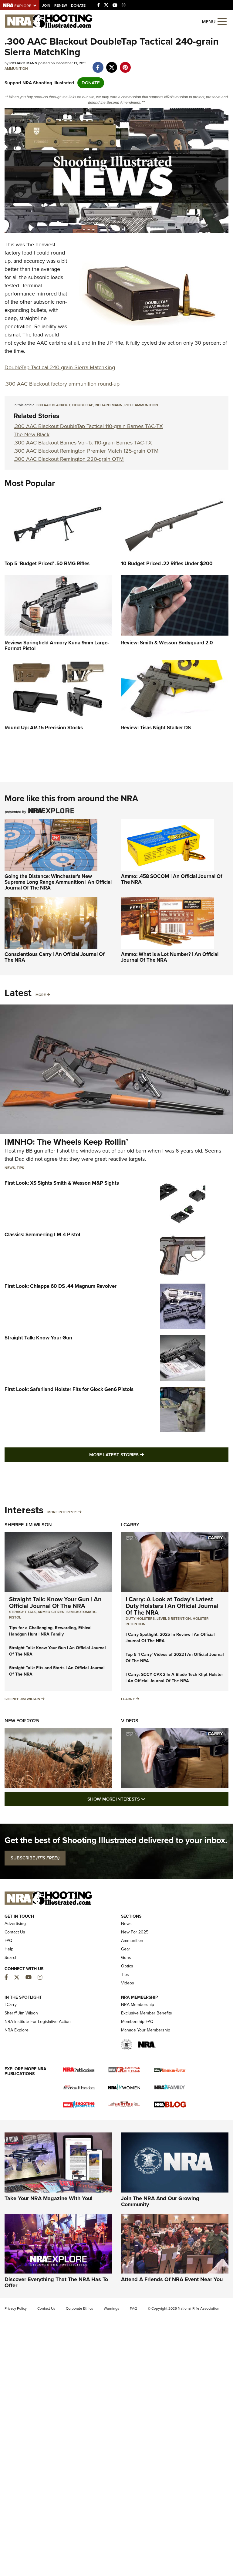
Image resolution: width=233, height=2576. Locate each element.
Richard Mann (109, 405)
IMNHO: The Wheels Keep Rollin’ (66, 1142)
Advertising (15, 1924)
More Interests (62, 1512)
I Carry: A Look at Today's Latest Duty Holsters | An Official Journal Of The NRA (172, 1606)
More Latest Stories (141, 1455)
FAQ (8, 1941)
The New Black (32, 434)
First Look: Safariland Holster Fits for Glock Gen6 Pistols (69, 1389)
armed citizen (51, 1612)
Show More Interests (149, 1799)
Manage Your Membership (146, 2030)
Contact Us (15, 1932)
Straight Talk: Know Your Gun (38, 1338)
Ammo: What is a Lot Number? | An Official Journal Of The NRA (170, 957)
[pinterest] (125, 64)
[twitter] (111, 64)
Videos (130, 1721)
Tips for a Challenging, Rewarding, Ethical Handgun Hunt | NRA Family (50, 1631)
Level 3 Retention (174, 1619)
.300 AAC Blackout (53, 405)
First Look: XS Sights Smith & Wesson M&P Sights (62, 1183)
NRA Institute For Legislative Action (38, 2022)
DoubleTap (83, 405)
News (10, 1168)
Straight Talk (22, 1612)
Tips (20, 1168)
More (41, 995)
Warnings (111, 2308)
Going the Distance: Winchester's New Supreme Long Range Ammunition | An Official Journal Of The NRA (58, 882)
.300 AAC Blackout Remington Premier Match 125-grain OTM (86, 451)
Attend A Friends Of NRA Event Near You (172, 2279)
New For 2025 (22, 1721)
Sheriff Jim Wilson (28, 1525)
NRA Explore (17, 2030)
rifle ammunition (141, 405)
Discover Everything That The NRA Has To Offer (56, 2282)
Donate (78, 5)
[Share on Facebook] (98, 64)
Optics (127, 1966)
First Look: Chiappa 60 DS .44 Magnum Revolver (61, 1286)
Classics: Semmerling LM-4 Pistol (42, 1235)
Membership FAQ (137, 2022)
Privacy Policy (16, 2308)
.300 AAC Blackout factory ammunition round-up (62, 384)
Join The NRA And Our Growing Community (160, 2201)
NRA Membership (138, 2005)
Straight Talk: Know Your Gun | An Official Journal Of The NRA (55, 1602)
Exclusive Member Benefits (147, 2013)
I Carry (130, 1525)
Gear (126, 1949)
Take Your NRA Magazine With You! (49, 2198)
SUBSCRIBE (35, 1858)
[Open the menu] (222, 21)
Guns (126, 1958)
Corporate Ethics (79, 2308)
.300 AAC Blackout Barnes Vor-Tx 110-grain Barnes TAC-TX (83, 443)
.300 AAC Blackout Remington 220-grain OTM (69, 459)
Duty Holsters (140, 1619)
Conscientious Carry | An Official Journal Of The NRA (55, 957)
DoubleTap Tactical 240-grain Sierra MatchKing (60, 367)
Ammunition (16, 69)
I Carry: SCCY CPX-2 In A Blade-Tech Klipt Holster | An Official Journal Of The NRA (174, 1678)
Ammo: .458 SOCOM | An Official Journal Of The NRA (172, 879)
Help (9, 1949)
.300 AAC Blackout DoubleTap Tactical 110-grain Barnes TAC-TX (88, 426)
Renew (61, 5)
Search (11, 1958)
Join (46, 5)
